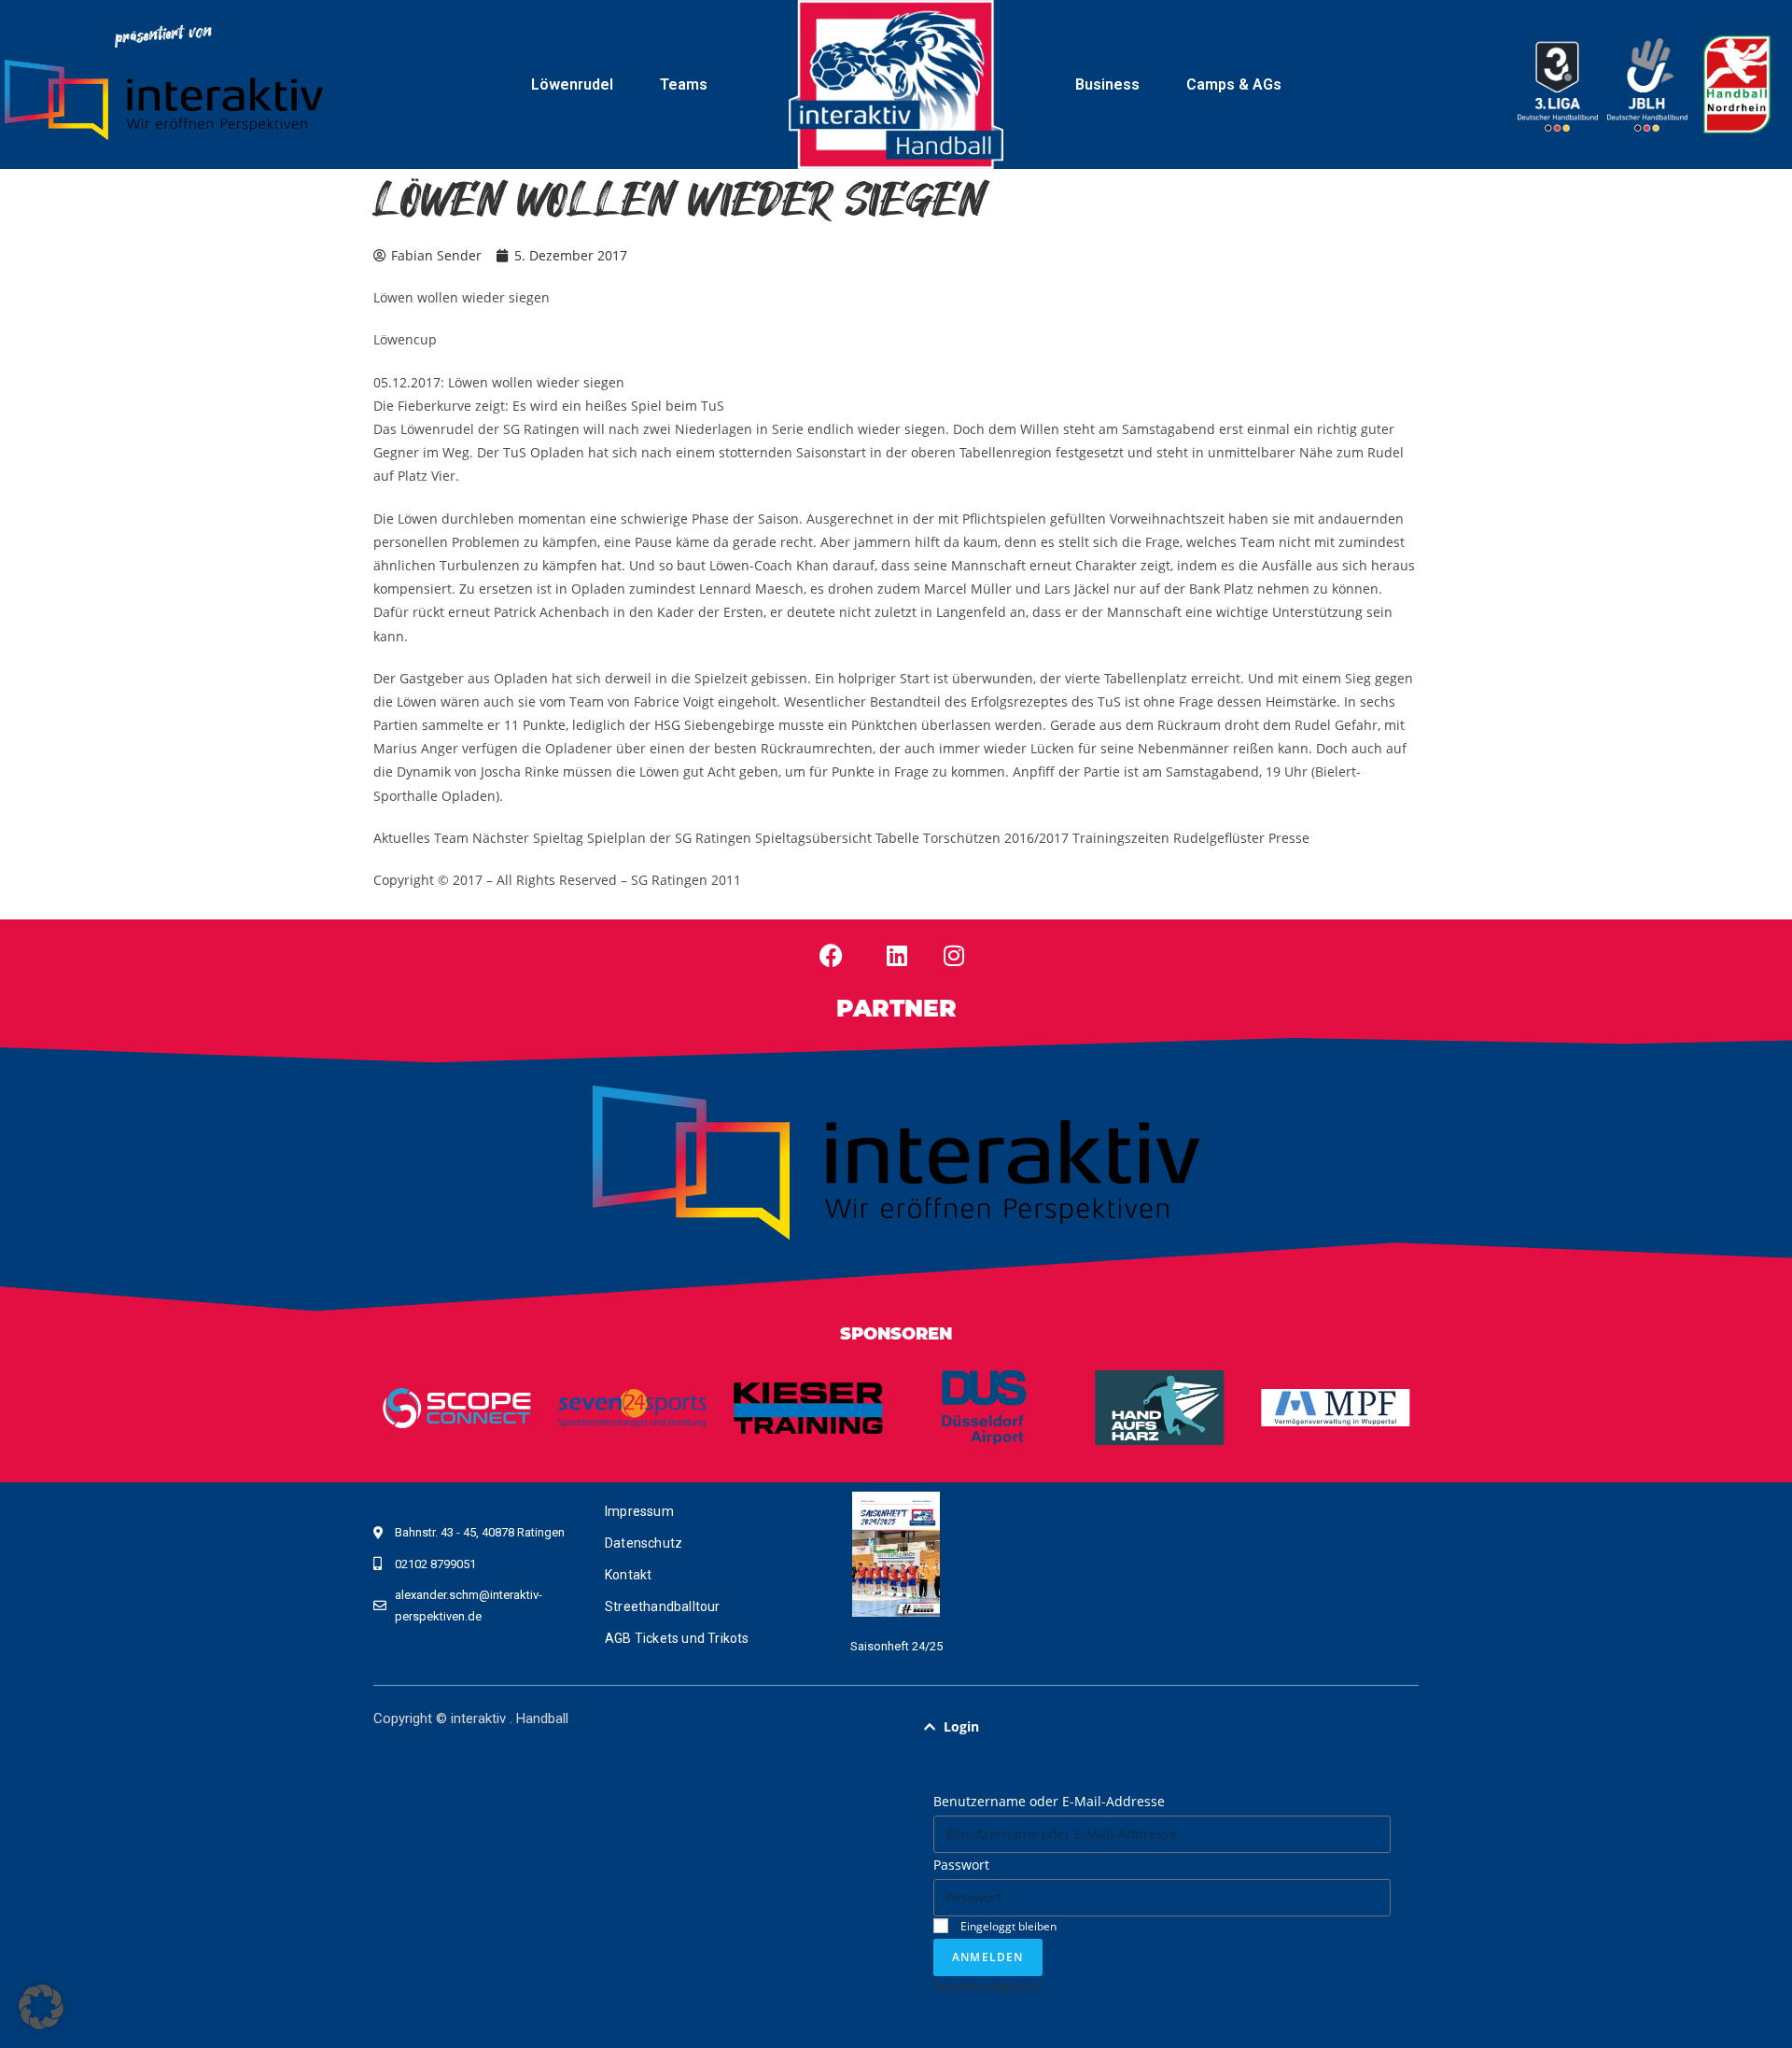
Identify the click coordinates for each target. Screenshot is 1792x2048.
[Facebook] (832, 955)
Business (1107, 84)
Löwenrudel (572, 84)
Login (961, 1726)
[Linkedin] (897, 955)
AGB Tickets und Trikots (677, 1638)
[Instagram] (954, 955)
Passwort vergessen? (988, 1985)
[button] (1162, 1727)
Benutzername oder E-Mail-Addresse (1049, 1801)
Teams (684, 84)
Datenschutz (644, 1543)
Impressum (639, 1511)
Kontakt (628, 1575)
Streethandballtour (663, 1606)
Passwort (961, 1865)
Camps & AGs (1234, 84)
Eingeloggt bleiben (1007, 1926)
